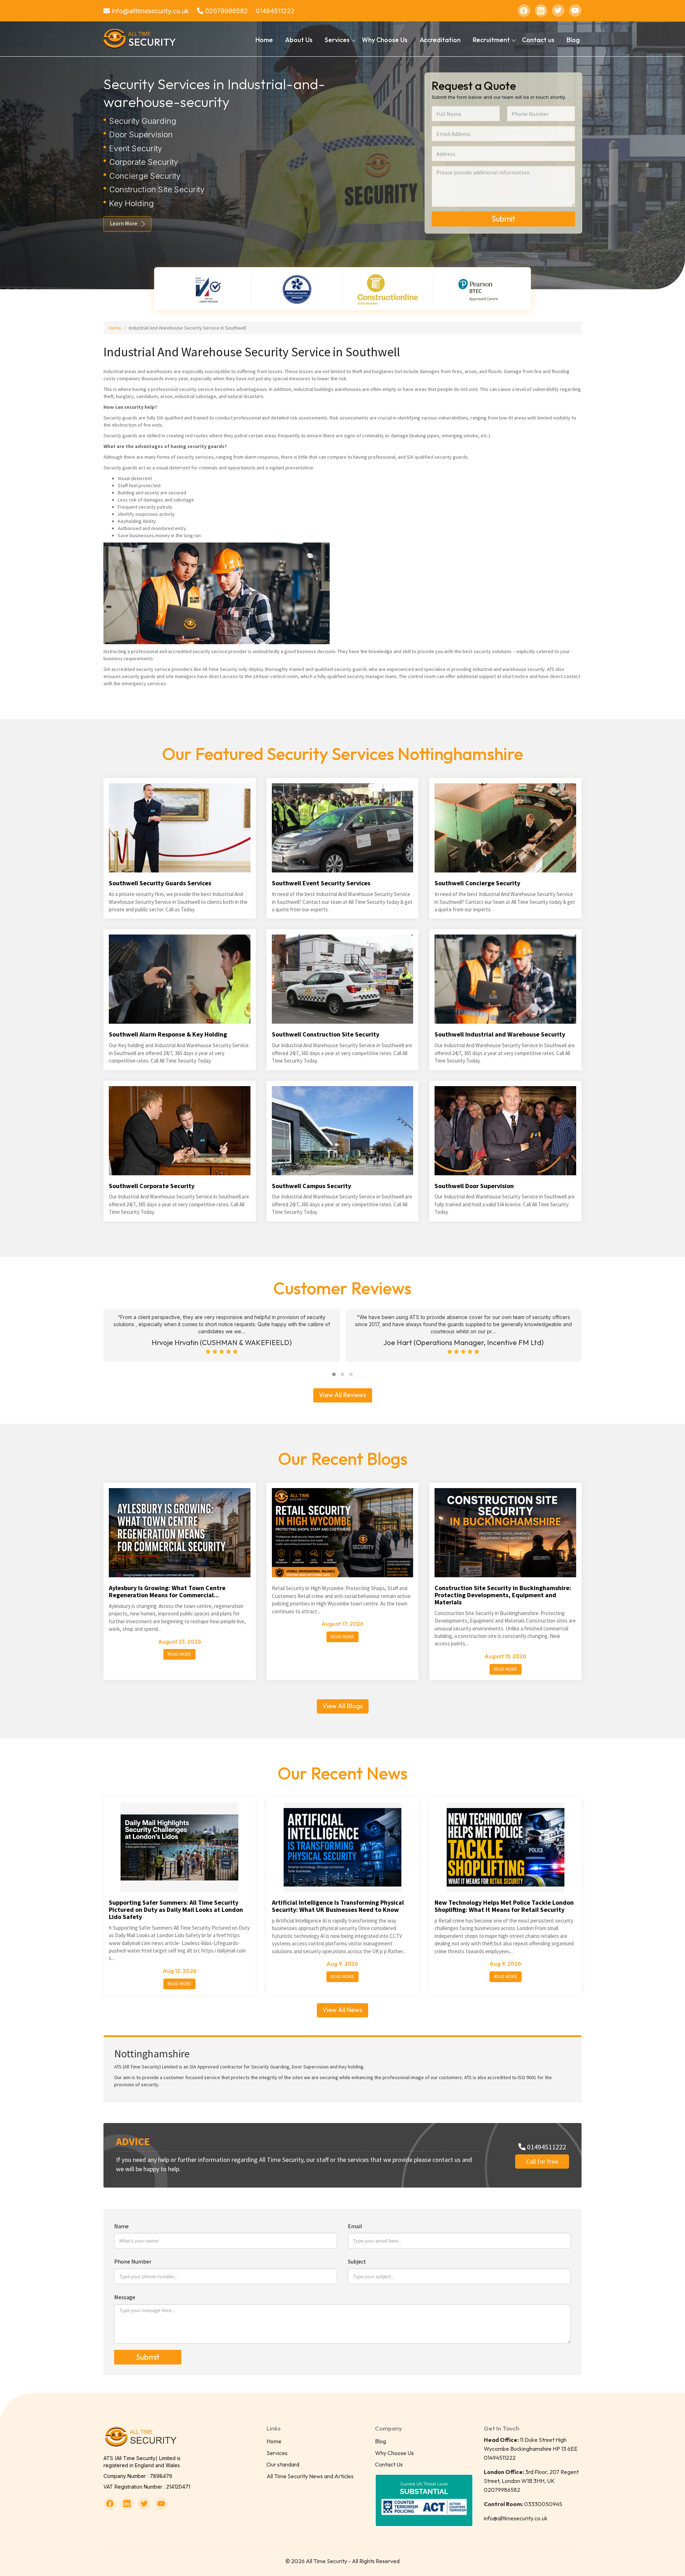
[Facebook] (524, 11)
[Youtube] (575, 11)
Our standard (283, 2464)
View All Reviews (343, 1395)
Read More (179, 1654)
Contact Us (389, 2464)
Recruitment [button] (491, 40)
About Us (299, 40)
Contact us (538, 40)
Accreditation (440, 40)
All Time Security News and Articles (310, 2476)
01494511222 (275, 11)
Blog (573, 40)
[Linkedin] (541, 11)
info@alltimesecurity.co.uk (149, 11)
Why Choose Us (385, 40)
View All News (342, 2010)
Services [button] (337, 40)
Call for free (542, 2161)
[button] (334, 1374)
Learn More (124, 223)
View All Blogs (343, 1706)
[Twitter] (558, 11)
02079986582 (226, 11)
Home (264, 40)
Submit (503, 219)
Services (277, 2453)
